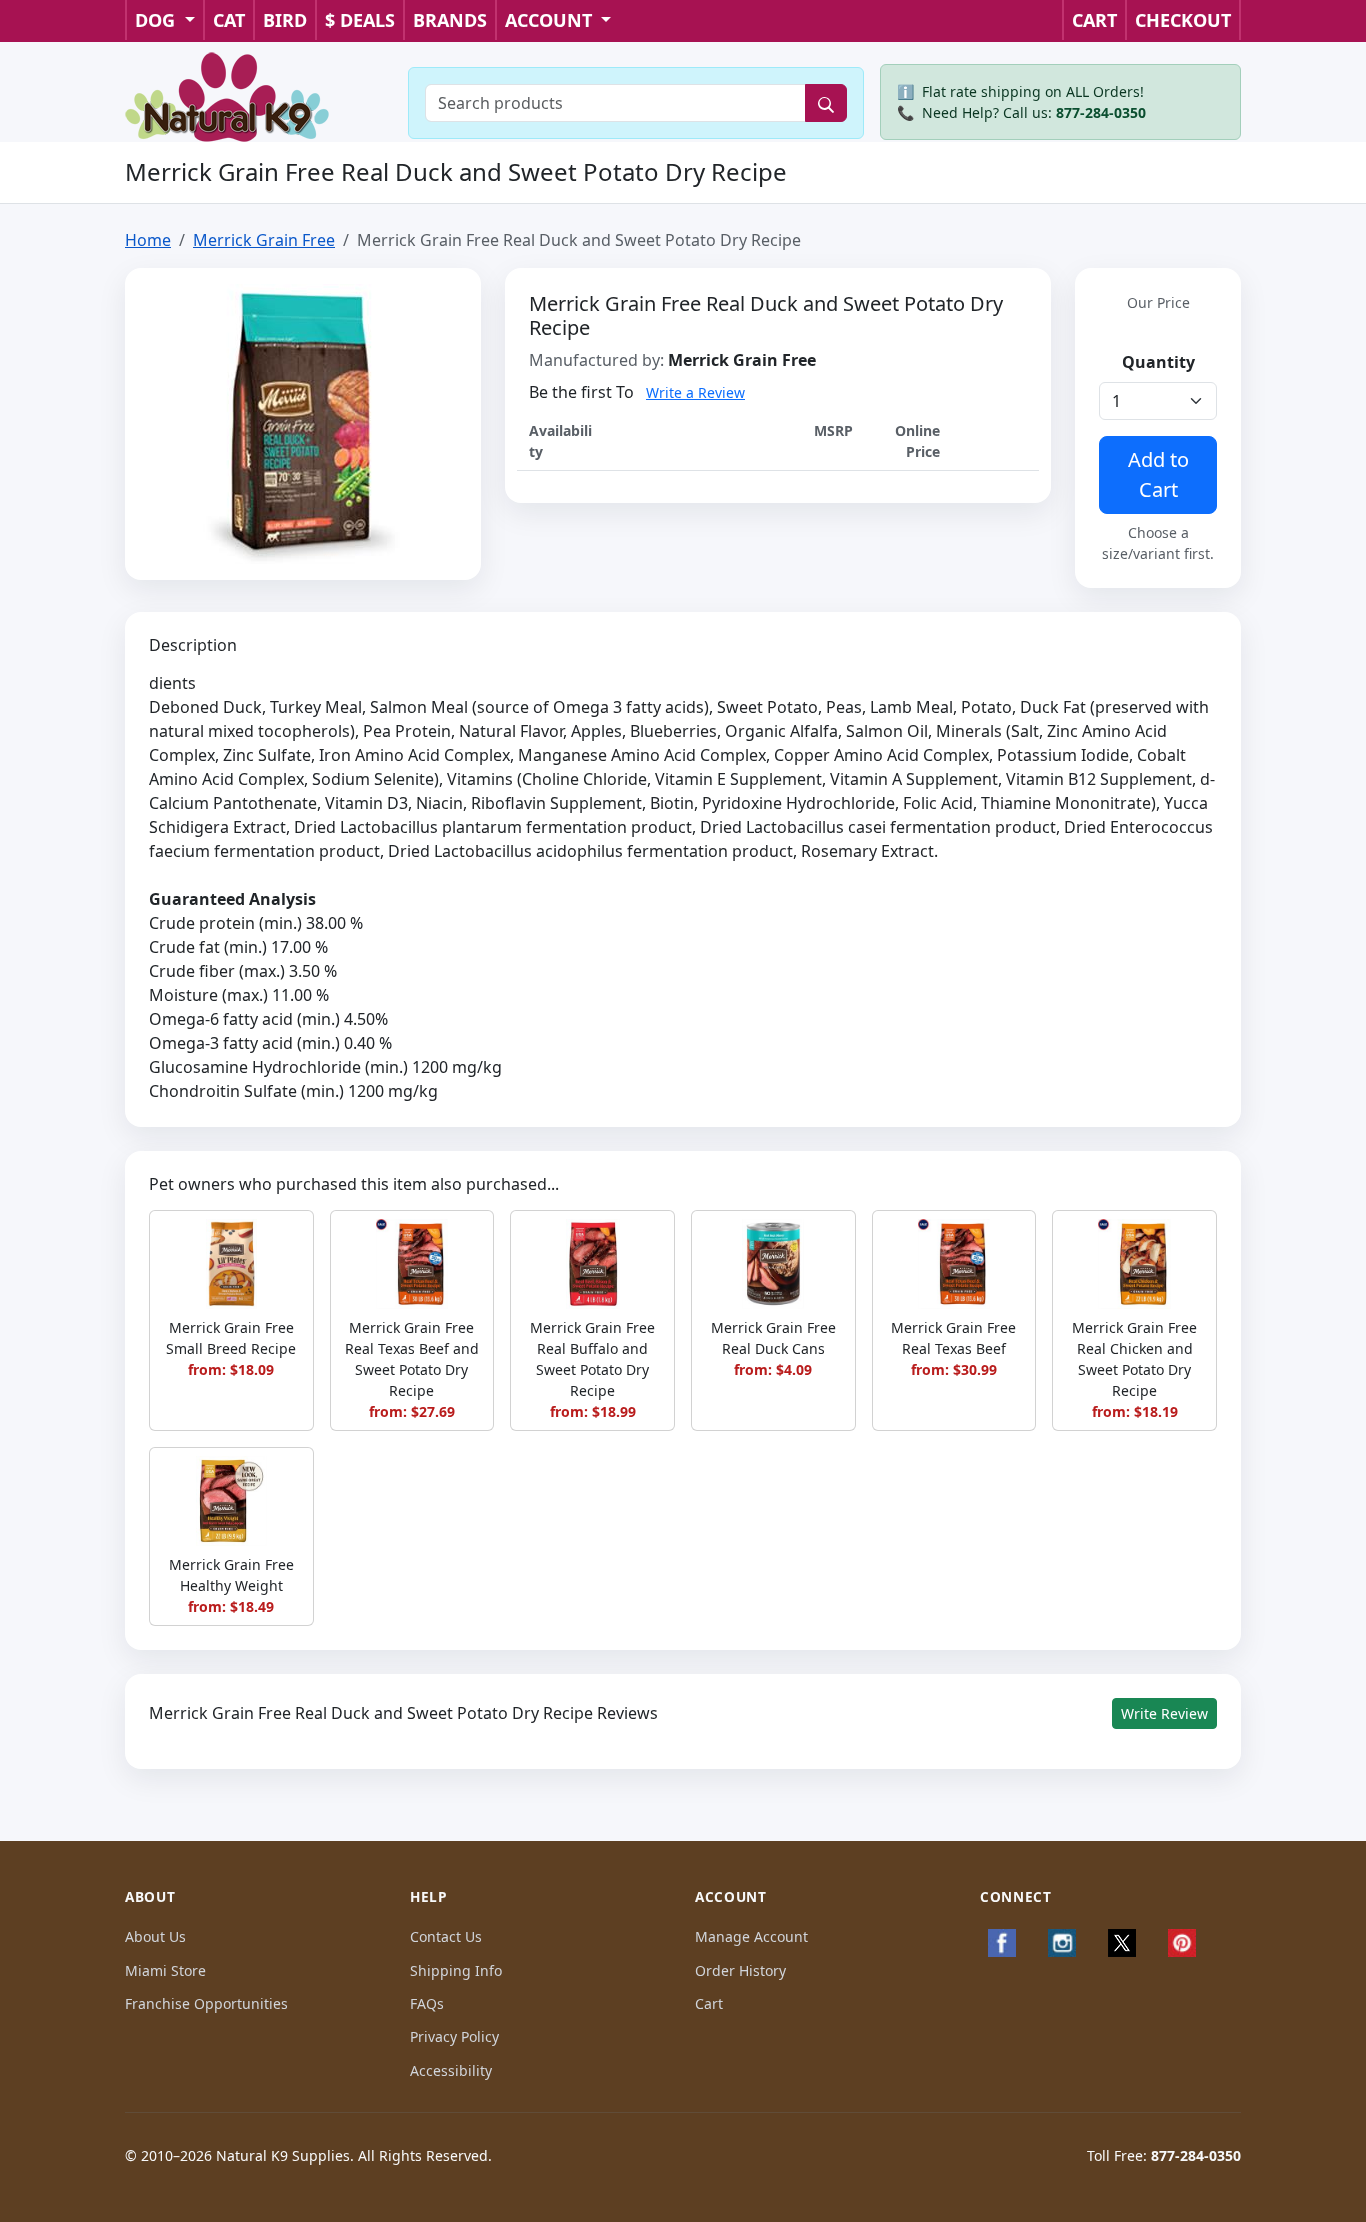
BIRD (285, 20)
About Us (155, 1936)
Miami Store (165, 1970)
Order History (740, 1970)
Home (148, 240)
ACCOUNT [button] (551, 20)
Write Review (1164, 1713)
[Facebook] (1002, 1943)
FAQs (427, 2003)
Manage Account (751, 1936)
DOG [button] (157, 20)
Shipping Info (456, 1970)
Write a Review (695, 392)
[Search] (826, 103)
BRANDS (450, 20)
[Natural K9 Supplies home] (228, 95)
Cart (709, 2003)
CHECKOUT (1183, 20)
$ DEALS (360, 20)
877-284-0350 (1101, 112)
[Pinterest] (1182, 1943)
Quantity (1158, 362)
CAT (229, 20)
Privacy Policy (454, 2036)
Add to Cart (1158, 474)
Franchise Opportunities (206, 2003)
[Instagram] (1062, 1943)
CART (1094, 20)
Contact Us (446, 1936)
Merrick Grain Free (264, 240)
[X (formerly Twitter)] (1122, 1943)
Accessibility (451, 2070)
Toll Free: (1164, 2155)
